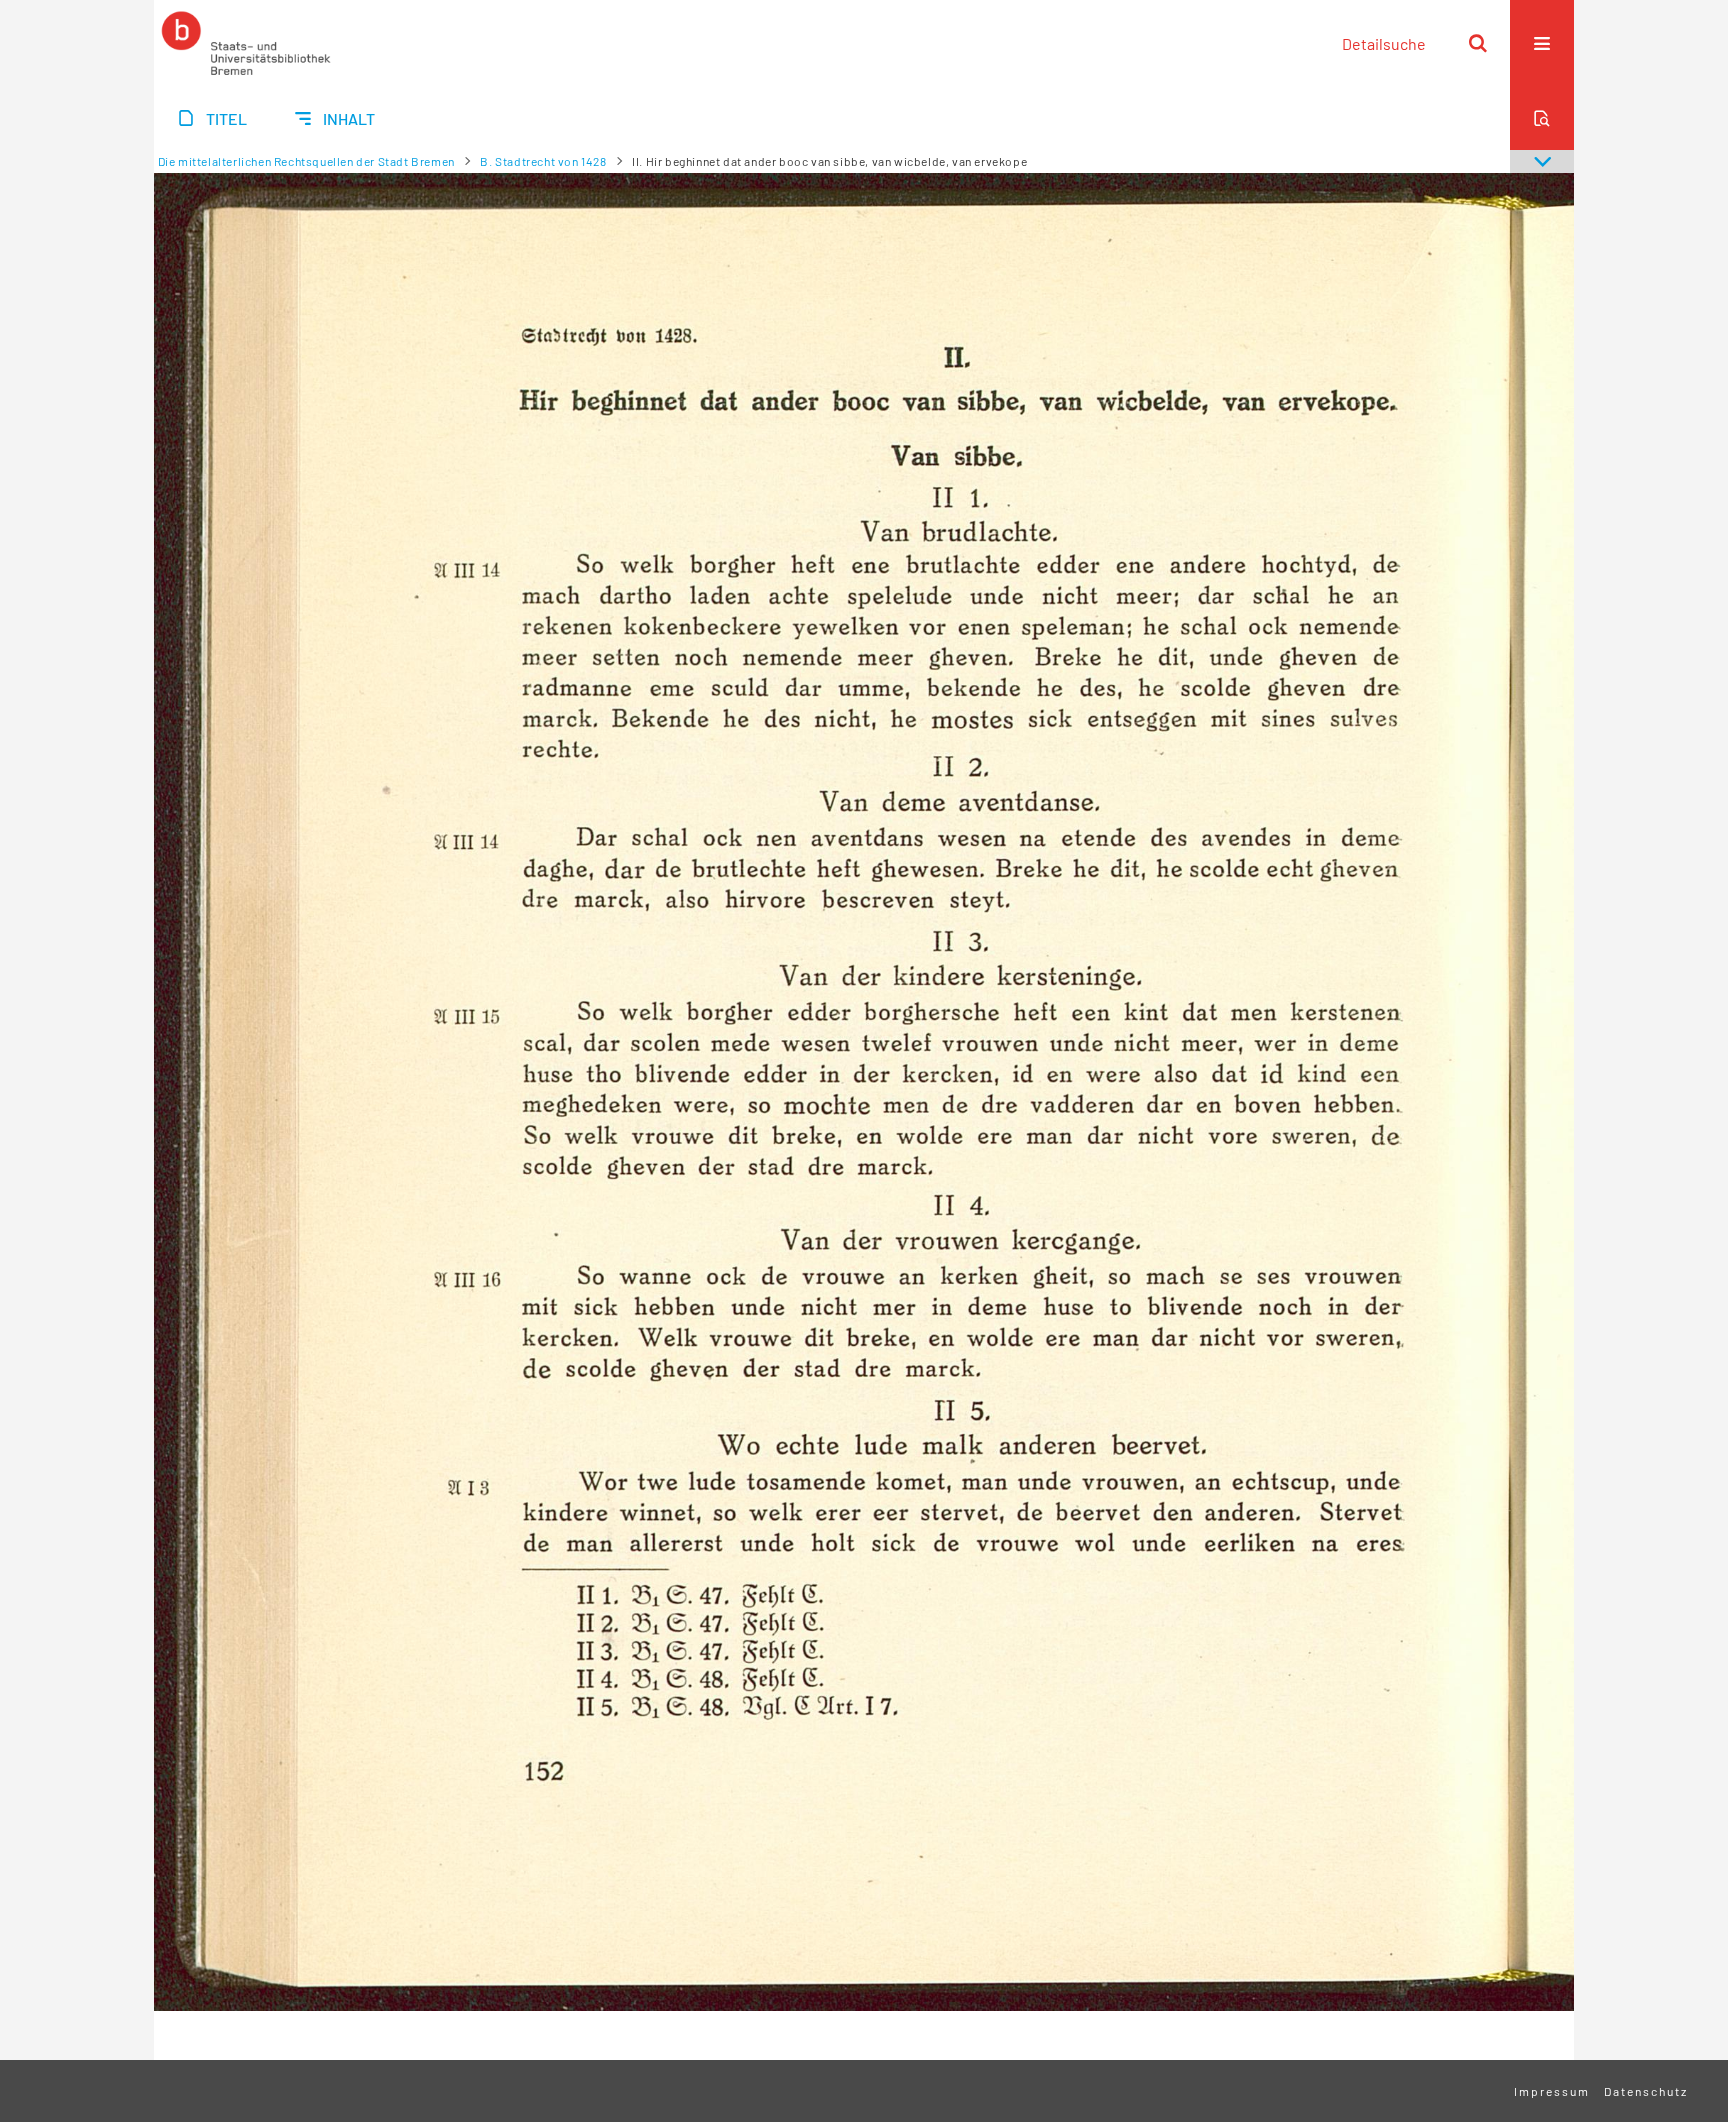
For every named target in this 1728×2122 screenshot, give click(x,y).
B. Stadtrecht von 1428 (543, 161)
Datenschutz (1646, 2091)
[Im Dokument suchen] (1542, 118)
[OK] (1478, 43)
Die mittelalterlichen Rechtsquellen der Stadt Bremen (306, 161)
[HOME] (246, 43)
